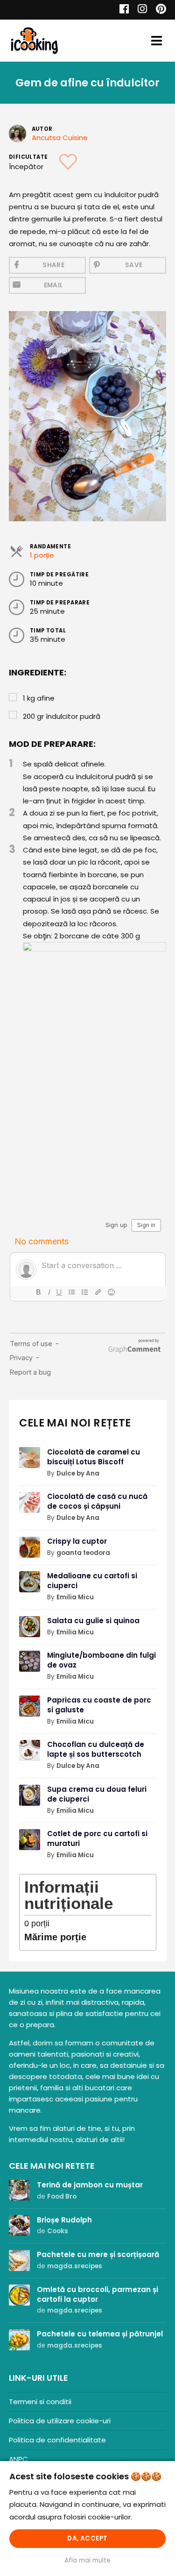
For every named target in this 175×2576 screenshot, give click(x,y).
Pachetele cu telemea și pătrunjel (100, 2334)
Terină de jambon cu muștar (90, 2185)
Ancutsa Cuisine (60, 138)
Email (54, 285)
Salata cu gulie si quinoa (93, 1621)
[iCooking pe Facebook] (122, 10)
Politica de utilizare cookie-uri (60, 2421)
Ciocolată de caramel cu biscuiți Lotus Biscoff (94, 1457)
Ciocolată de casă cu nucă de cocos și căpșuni (97, 1501)
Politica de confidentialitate (57, 2440)
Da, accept (87, 2538)
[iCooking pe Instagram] (140, 10)
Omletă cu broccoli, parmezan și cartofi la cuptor (98, 2294)
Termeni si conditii (40, 2402)
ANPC (18, 2459)
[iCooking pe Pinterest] (157, 10)
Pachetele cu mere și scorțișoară (98, 2254)
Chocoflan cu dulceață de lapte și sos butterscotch (96, 1749)
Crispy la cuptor (77, 1541)
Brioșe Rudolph (64, 2220)
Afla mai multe (87, 2560)
